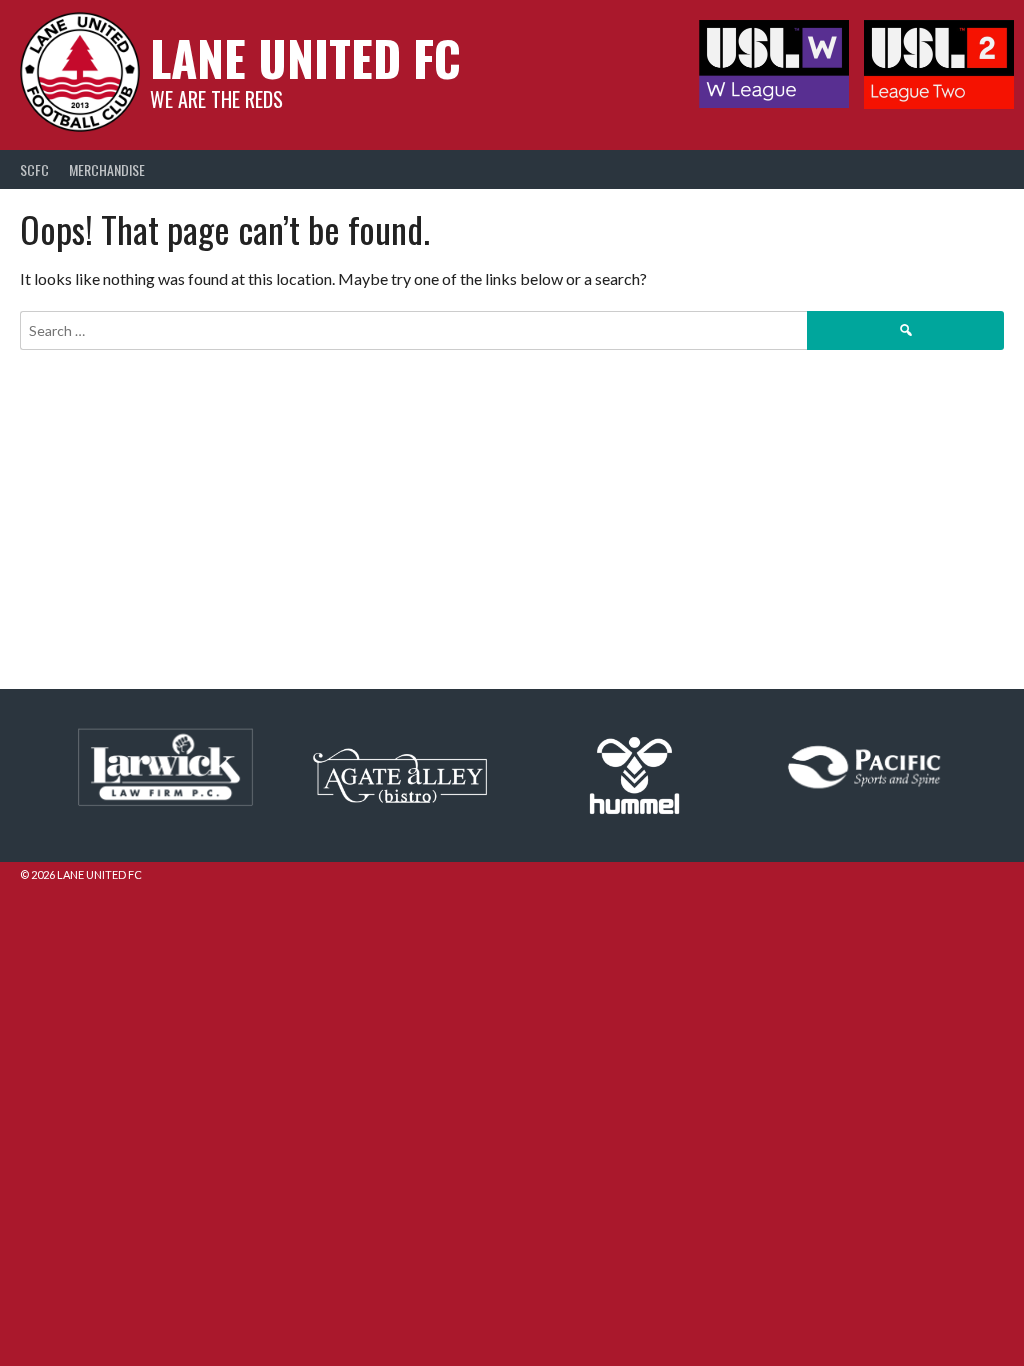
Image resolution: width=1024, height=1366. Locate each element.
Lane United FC (305, 57)
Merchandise (107, 169)
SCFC (34, 169)
